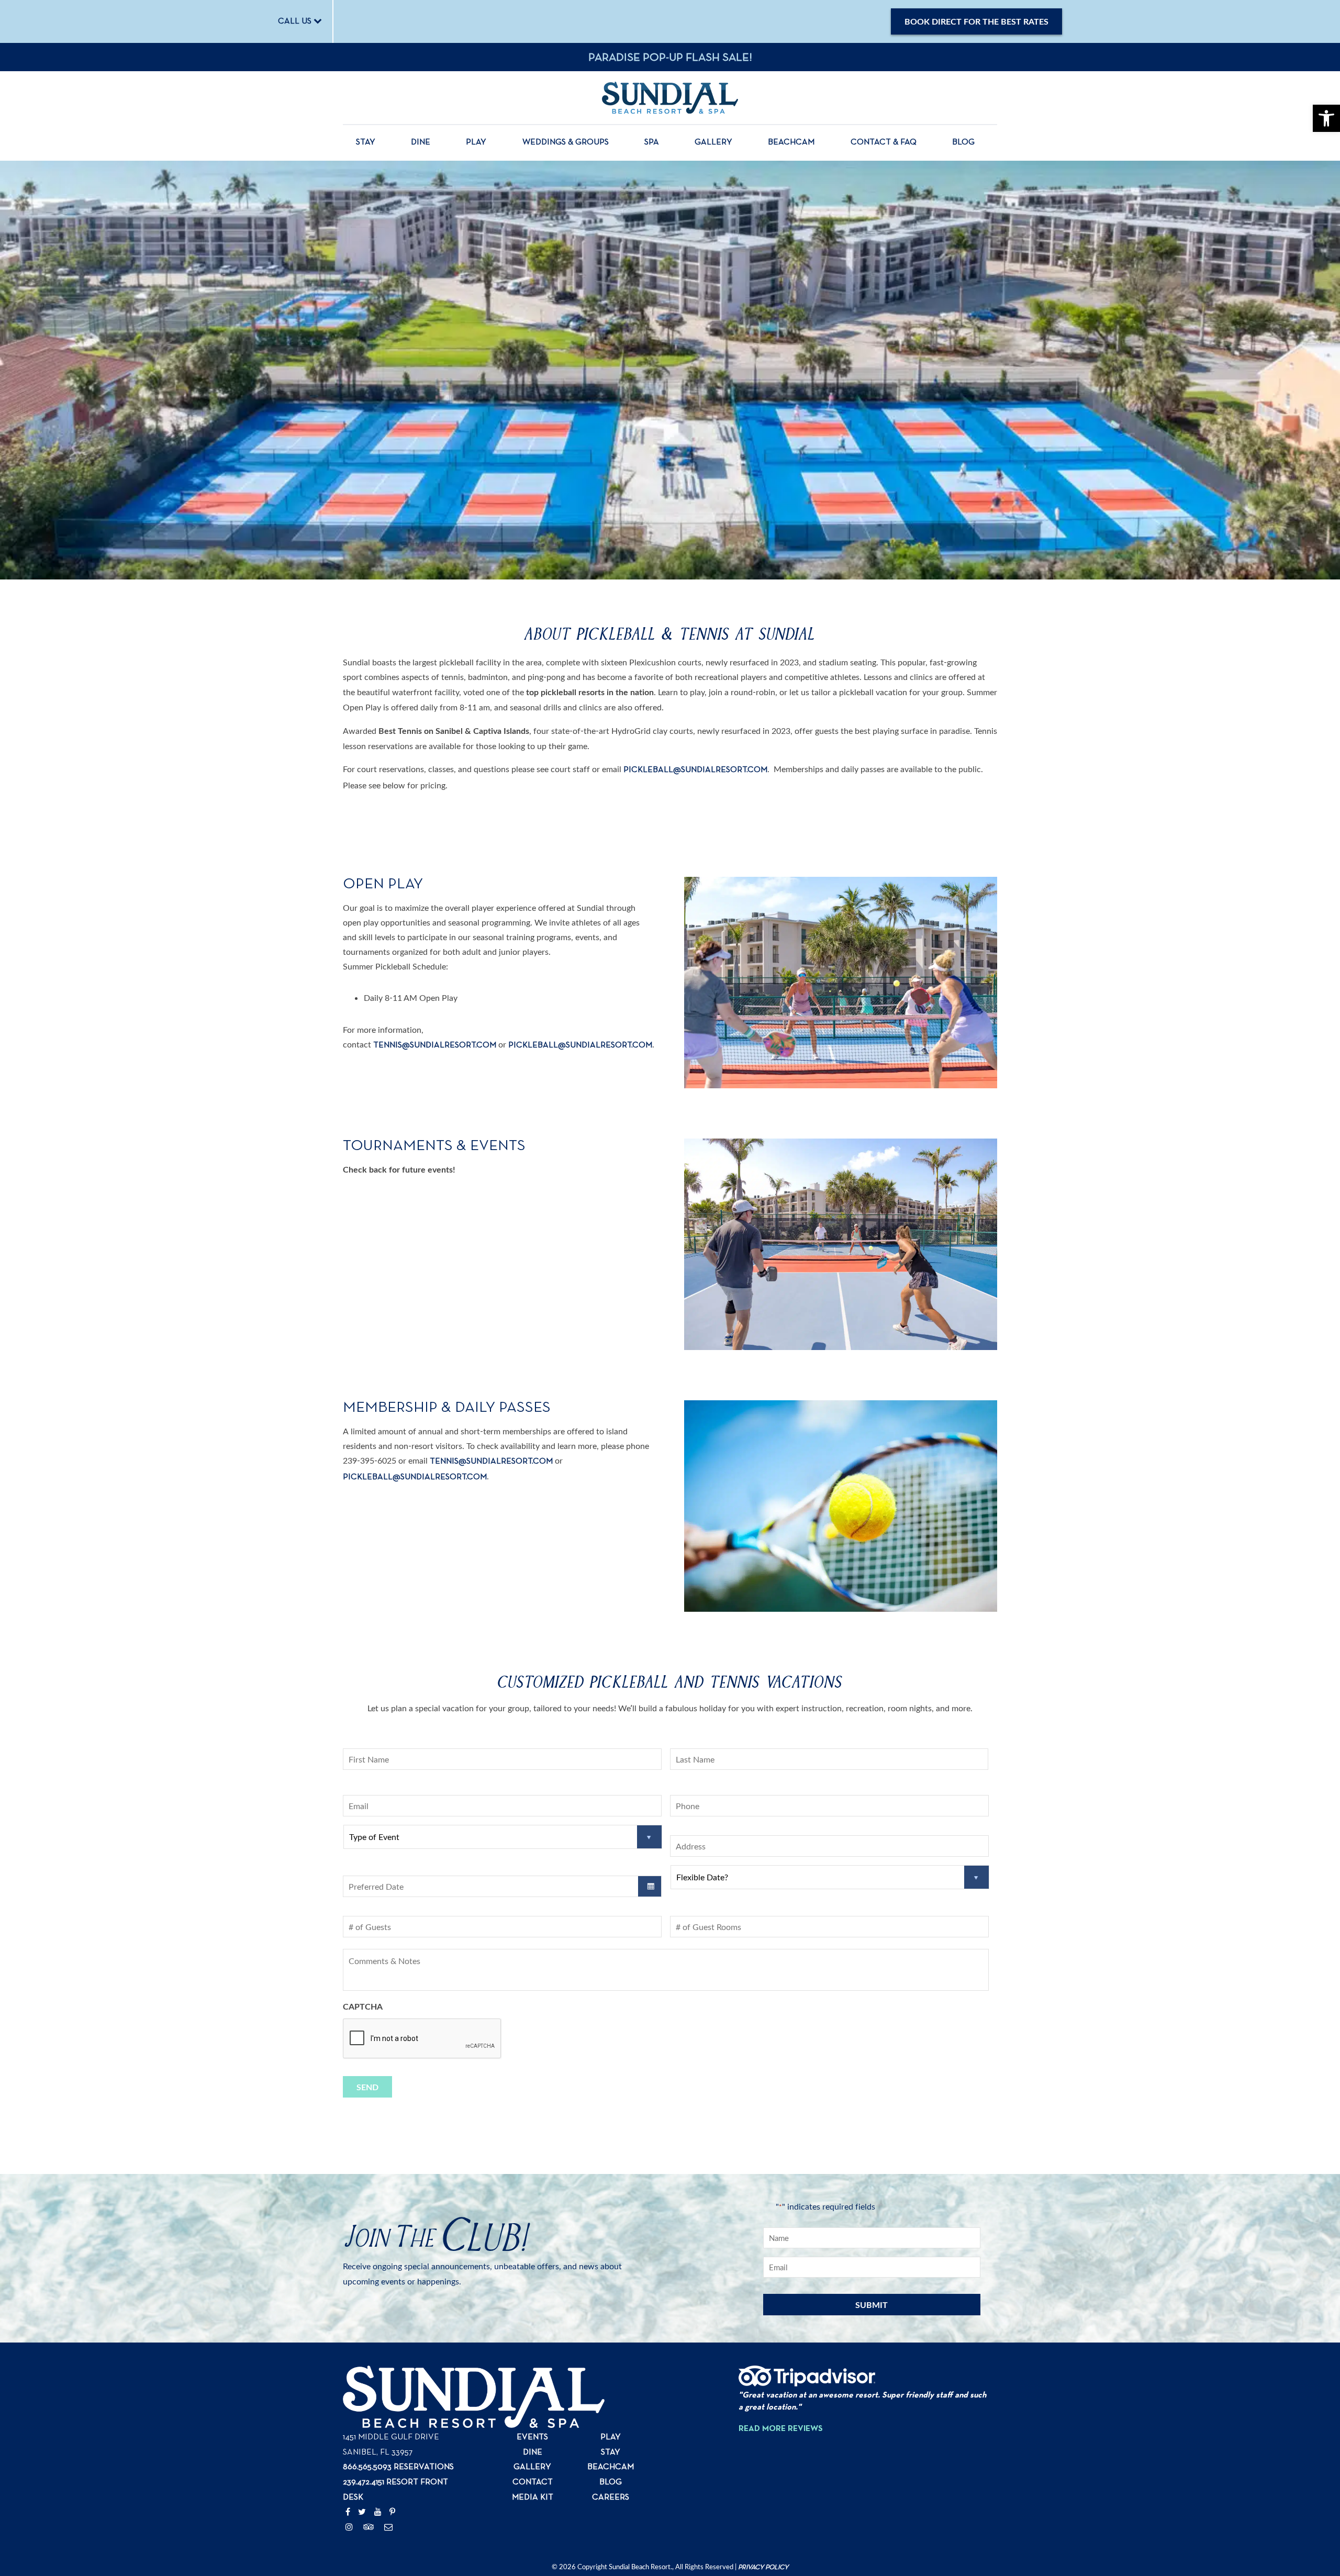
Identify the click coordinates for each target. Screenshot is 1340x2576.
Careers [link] (611, 2497)
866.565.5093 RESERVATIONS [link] (398, 2467)
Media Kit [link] (533, 2497)
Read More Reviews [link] (781, 2429)
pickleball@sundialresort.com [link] (695, 770)
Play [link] (476, 142)
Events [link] (532, 2437)
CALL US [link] (296, 21)
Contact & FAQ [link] (884, 142)
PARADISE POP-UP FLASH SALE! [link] (670, 58)
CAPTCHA (363, 2006)
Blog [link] (963, 142)
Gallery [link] (713, 142)
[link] (1326, 118)
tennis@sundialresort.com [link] (491, 1462)
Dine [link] (421, 142)
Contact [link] (533, 2482)
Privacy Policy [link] (763, 2567)
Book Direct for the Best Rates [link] (976, 21)
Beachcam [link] (791, 142)
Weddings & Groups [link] (566, 142)
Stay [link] (366, 142)
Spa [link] (652, 142)
